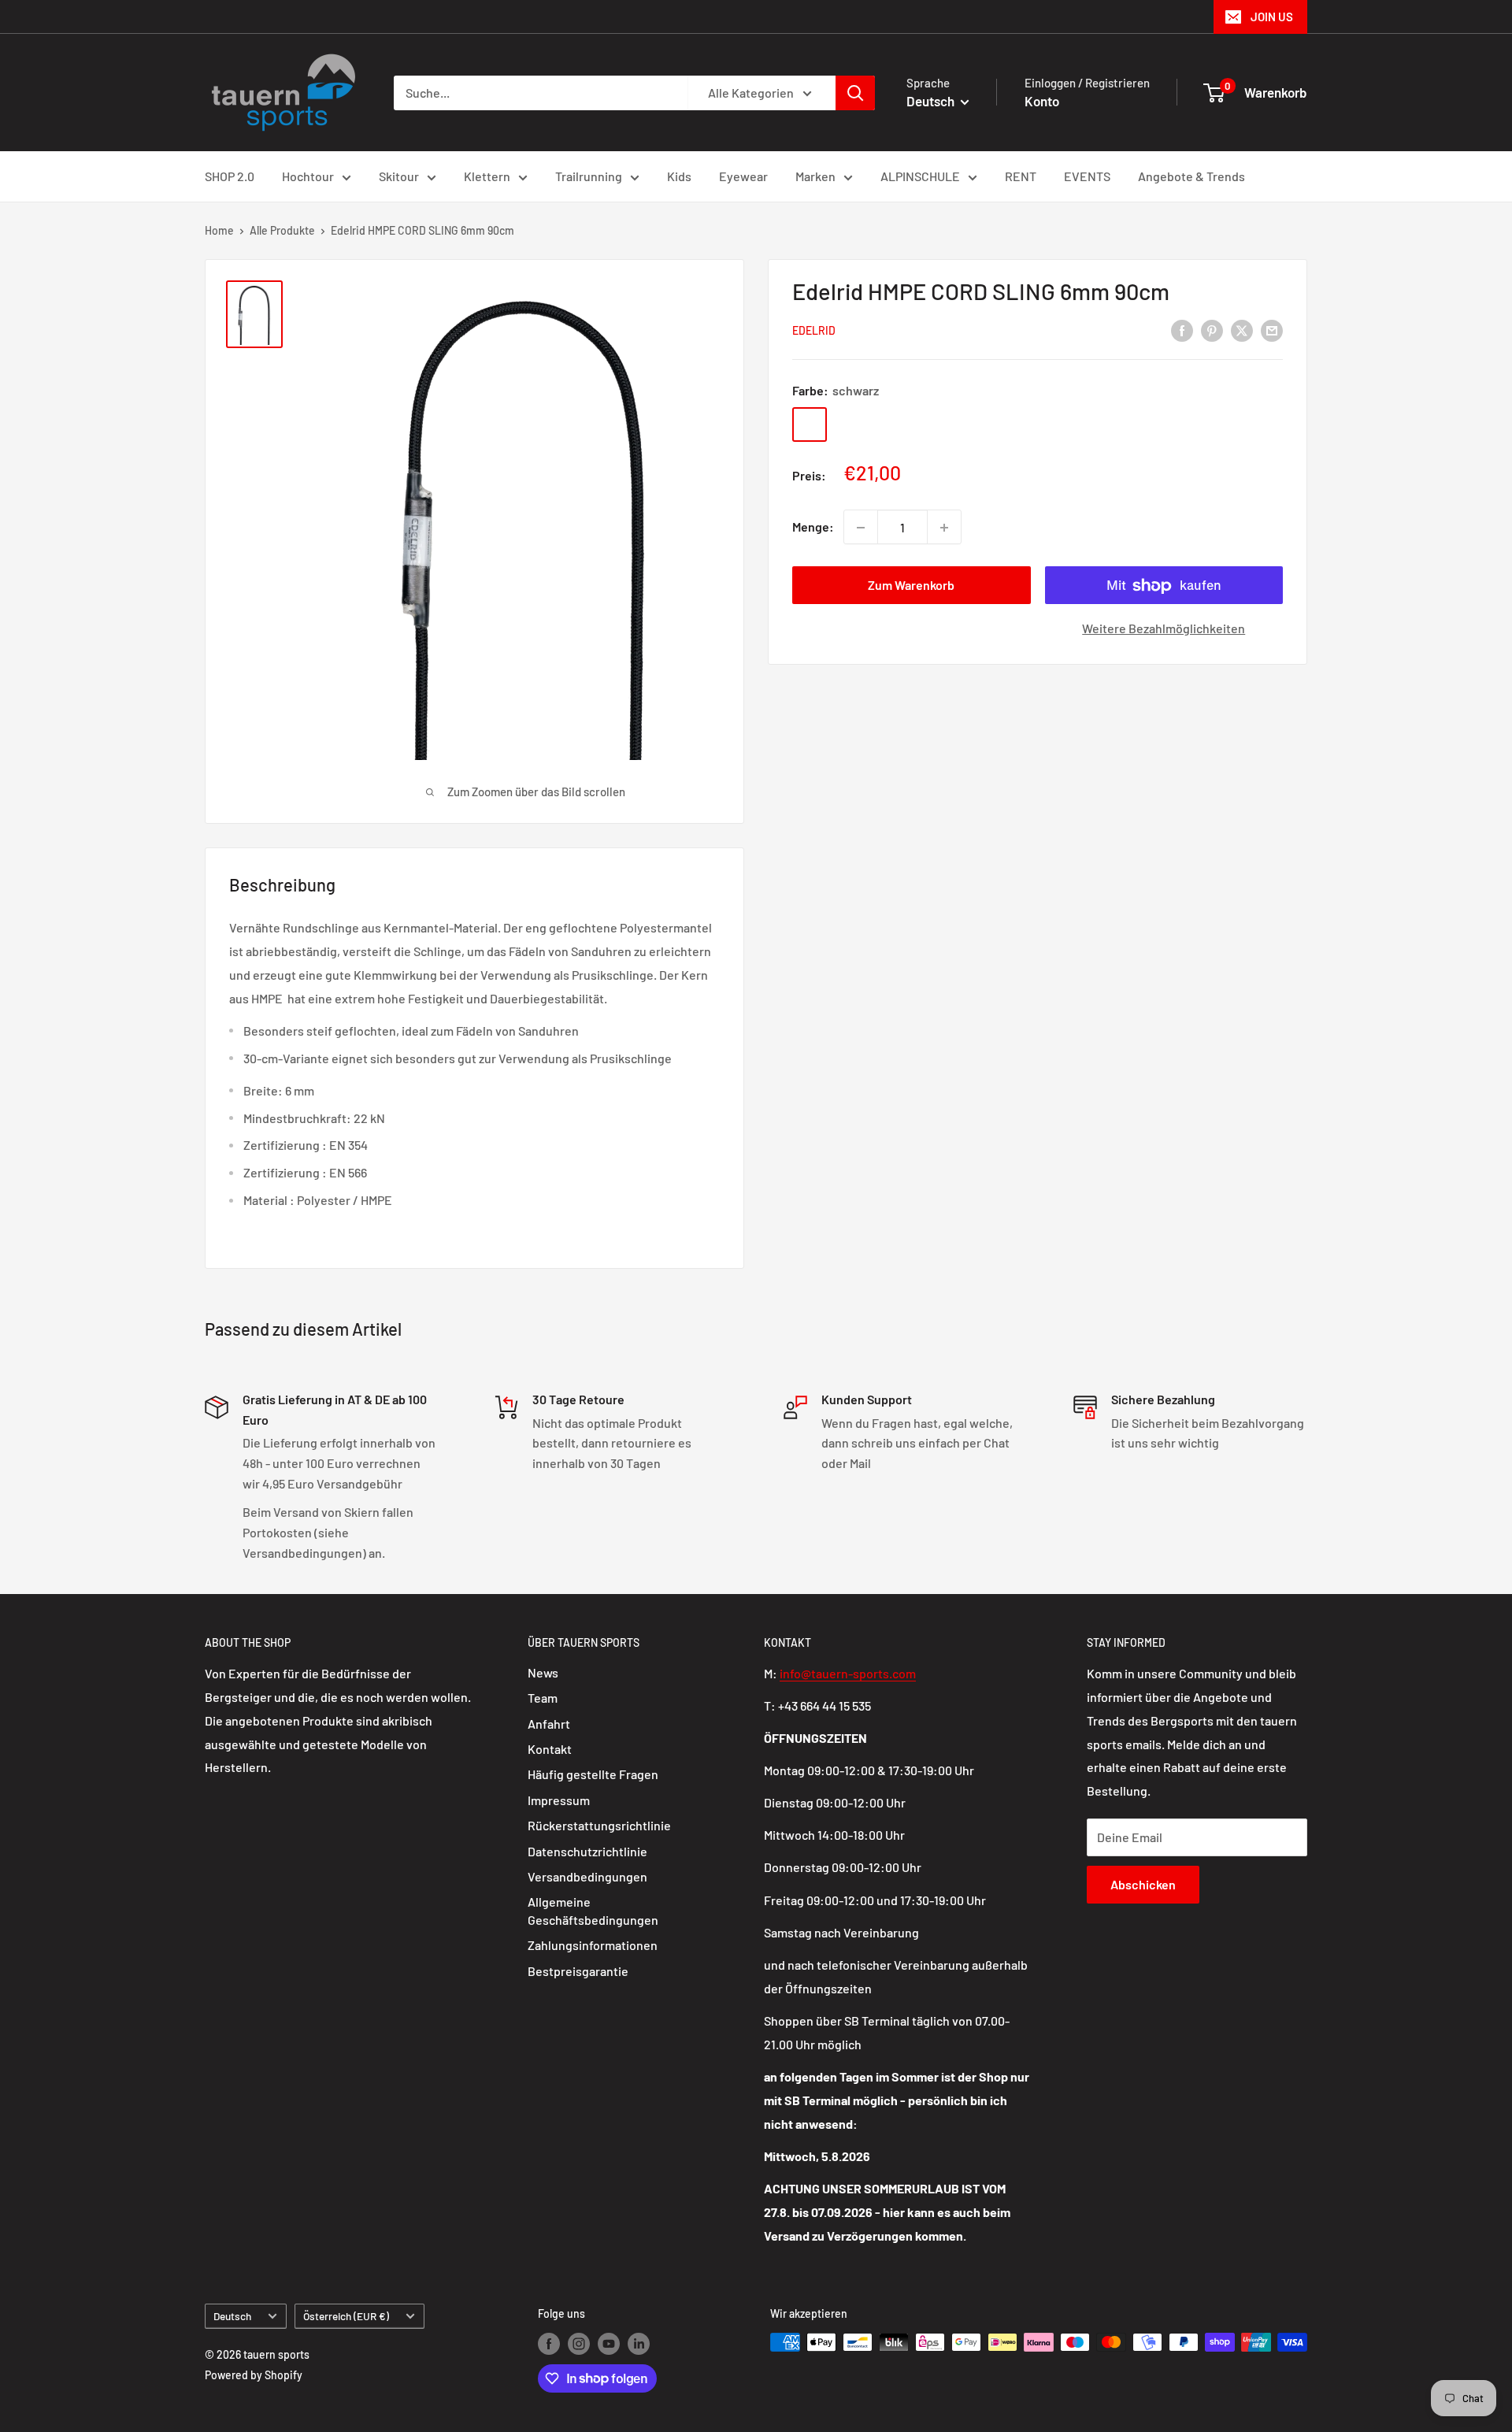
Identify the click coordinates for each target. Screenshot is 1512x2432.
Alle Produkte (282, 230)
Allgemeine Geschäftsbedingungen (593, 1910)
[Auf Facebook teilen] (1182, 330)
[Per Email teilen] (1272, 330)
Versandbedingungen (587, 1876)
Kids (679, 176)
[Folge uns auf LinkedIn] (639, 2344)
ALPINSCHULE (920, 176)
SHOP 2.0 (230, 176)
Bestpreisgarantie (578, 1971)
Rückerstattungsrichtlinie (599, 1825)
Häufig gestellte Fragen (593, 1774)
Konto (1042, 101)
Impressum (559, 1800)
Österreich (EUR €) (346, 2316)
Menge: (813, 527)
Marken (815, 176)
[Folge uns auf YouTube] (609, 2344)
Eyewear (743, 176)
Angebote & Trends (1191, 176)
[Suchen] (855, 93)
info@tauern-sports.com (848, 1673)
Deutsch (232, 2316)
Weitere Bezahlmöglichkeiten (1164, 629)
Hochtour (308, 176)
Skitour (399, 176)
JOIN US (1272, 17)
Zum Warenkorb (911, 586)
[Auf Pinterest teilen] (1212, 330)
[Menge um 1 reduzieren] (861, 528)
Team (543, 1698)
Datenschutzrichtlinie (587, 1851)
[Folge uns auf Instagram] (579, 2344)
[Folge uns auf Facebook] (549, 2344)
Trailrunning (589, 176)
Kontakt (550, 1749)
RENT (1021, 176)
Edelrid (814, 331)
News (543, 1672)
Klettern (487, 176)
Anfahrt (549, 1724)
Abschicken (1143, 1884)
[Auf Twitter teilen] (1242, 330)
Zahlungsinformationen (593, 1945)
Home (219, 230)
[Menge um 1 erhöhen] (944, 528)
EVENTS (1087, 176)
